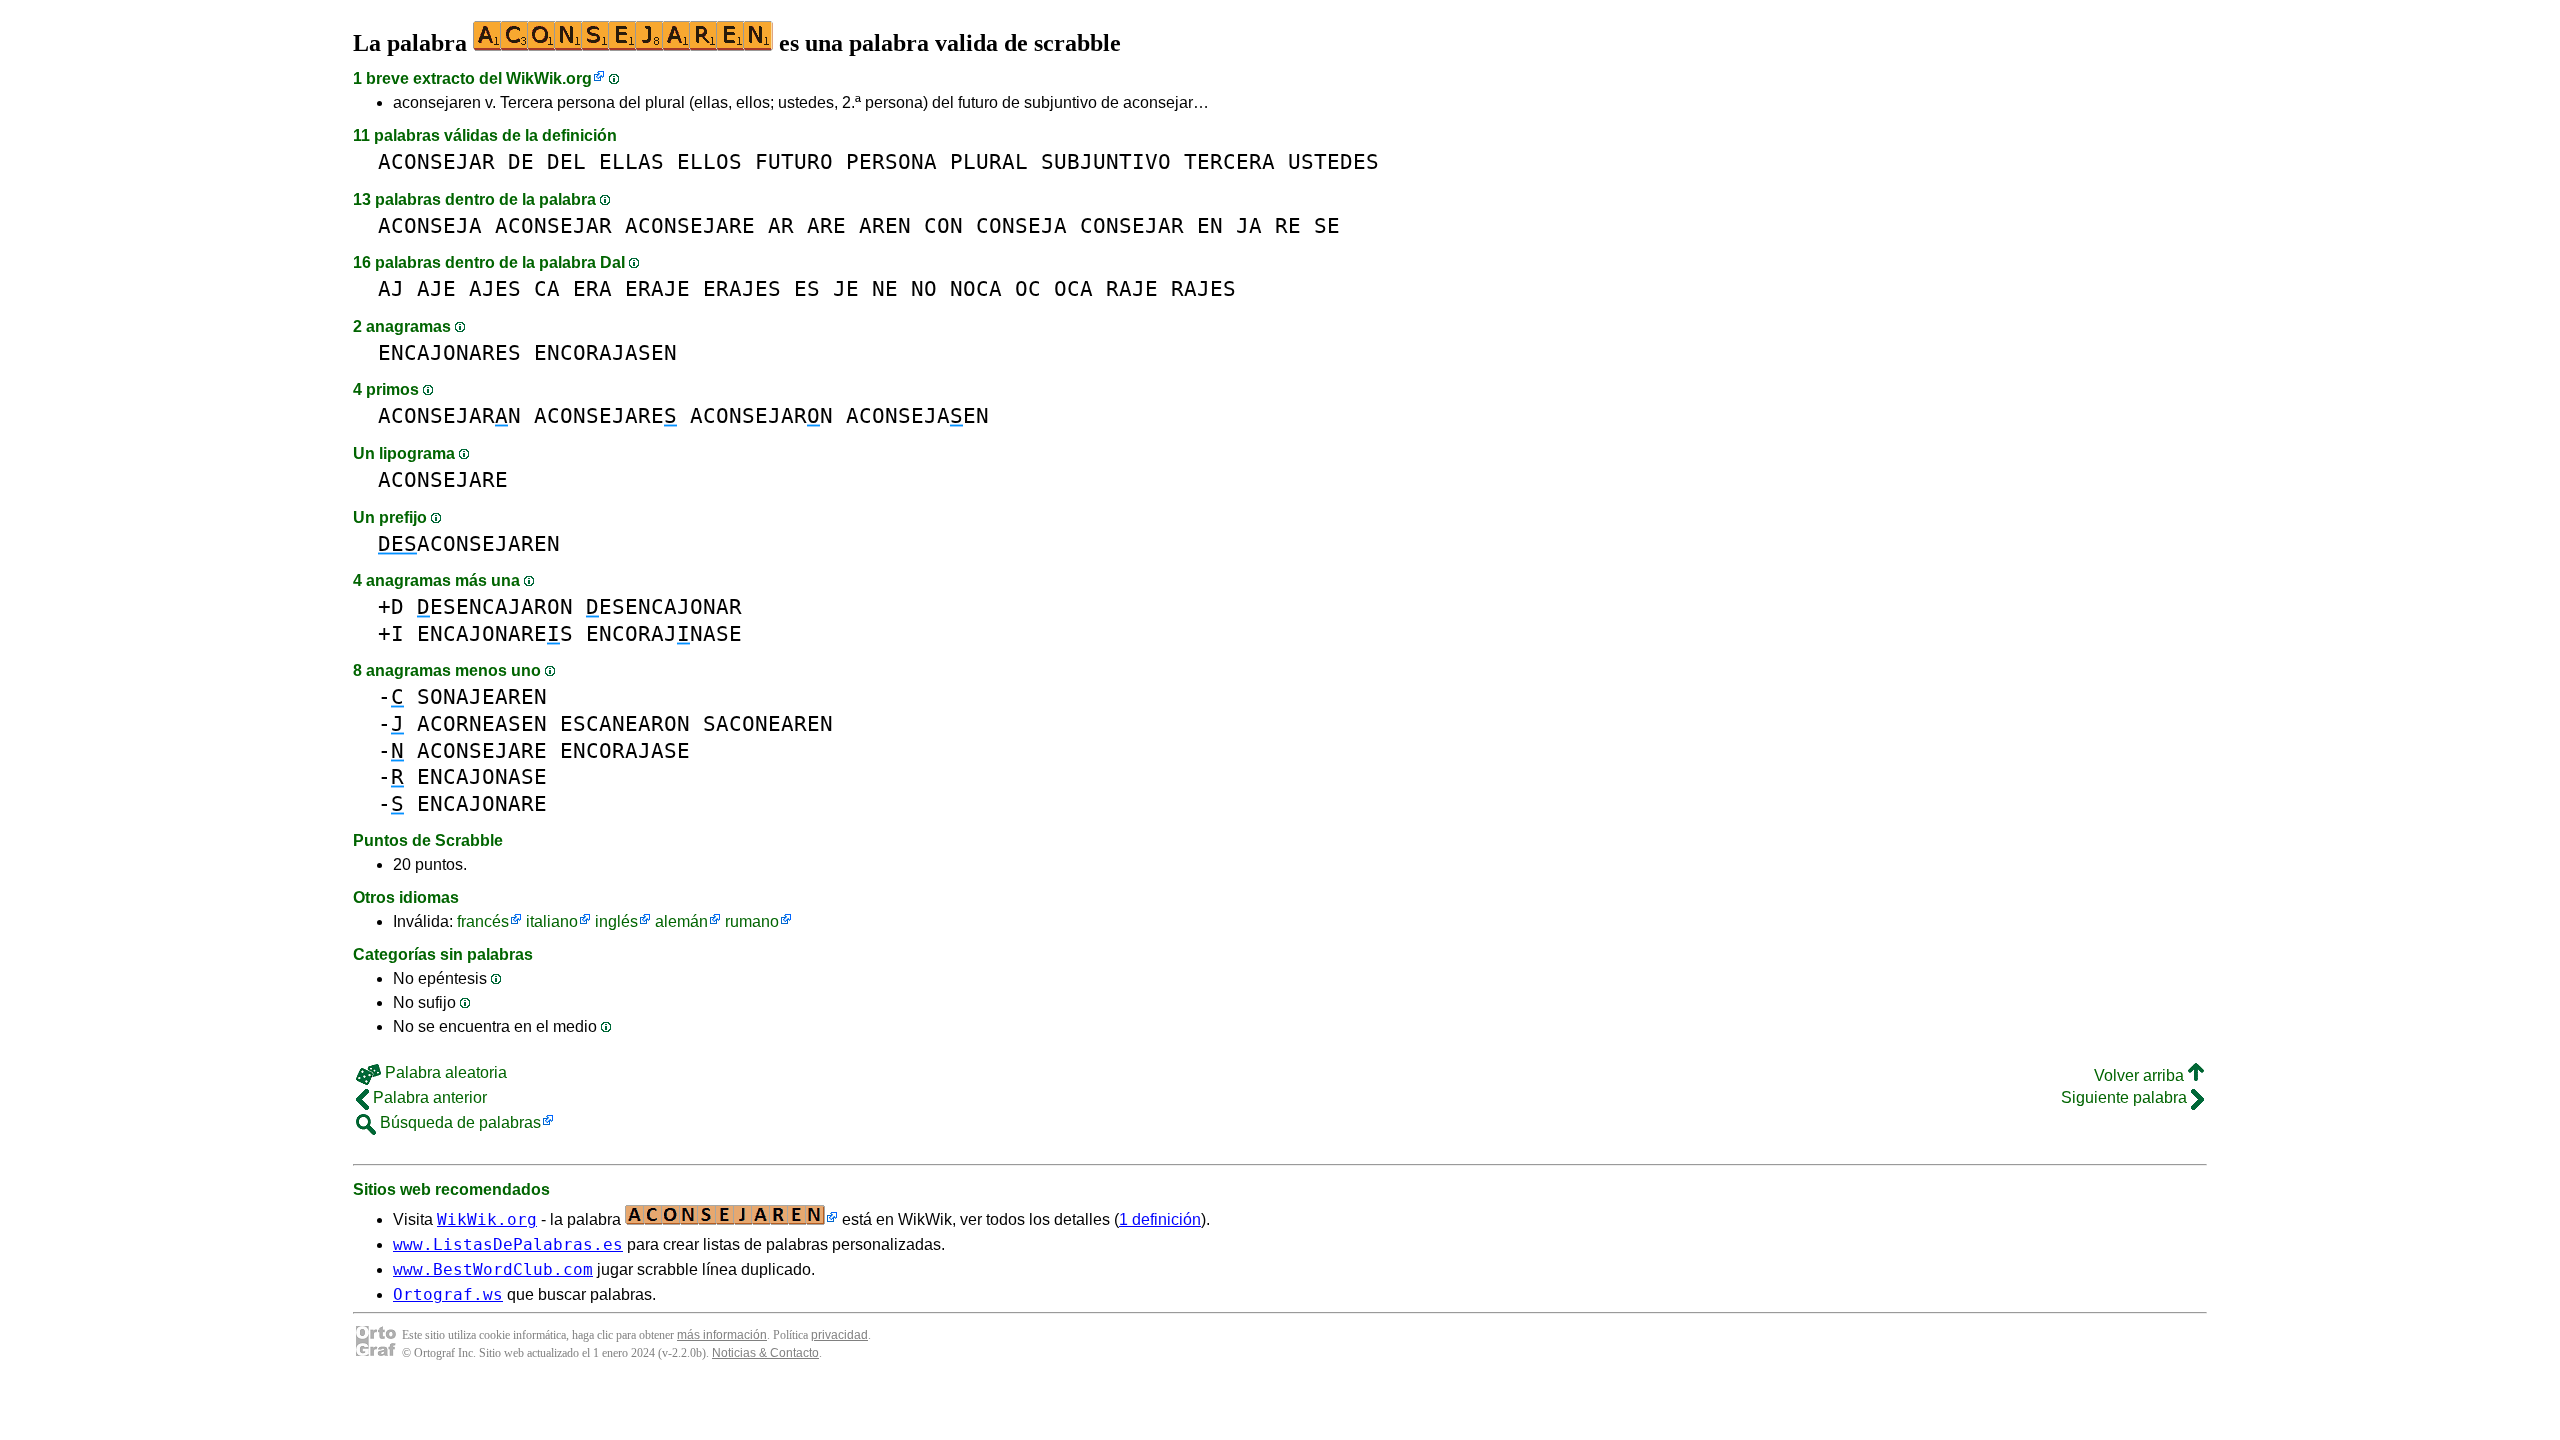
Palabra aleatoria (444, 1072)
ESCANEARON (625, 723)
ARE (826, 225)
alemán (681, 921)
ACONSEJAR (436, 161)
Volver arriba (2141, 1075)
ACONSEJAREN (469, 543)
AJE (436, 288)
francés (483, 921)
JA (1249, 225)
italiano (552, 921)
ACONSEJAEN (917, 415)
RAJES (1203, 288)
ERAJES (742, 288)
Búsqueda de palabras (458, 1122)
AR (781, 225)
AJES (495, 288)
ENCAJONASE (482, 776)
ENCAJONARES (449, 352)
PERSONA (891, 161)
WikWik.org (549, 78)
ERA (592, 288)
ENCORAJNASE (664, 633)
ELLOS (709, 161)
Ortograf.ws (448, 1294)
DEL (566, 161)
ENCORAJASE (625, 750)
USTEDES (1333, 161)
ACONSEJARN (449, 415)
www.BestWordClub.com (493, 1269)
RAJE (1132, 288)
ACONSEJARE (690, 225)
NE (885, 288)
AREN (885, 225)
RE (1288, 225)
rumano (752, 921)
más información (722, 1335)
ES (807, 288)
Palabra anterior (428, 1097)
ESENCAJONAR (664, 606)
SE (1327, 225)
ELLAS (631, 161)
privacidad (839, 1335)
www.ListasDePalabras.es (508, 1244)
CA (547, 288)
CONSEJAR (1132, 225)
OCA (1073, 288)
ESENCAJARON (495, 606)
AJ (391, 288)
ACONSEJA (430, 225)
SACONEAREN (768, 723)
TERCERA (1229, 161)
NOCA (976, 288)
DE (521, 161)
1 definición (1160, 1219)
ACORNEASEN (482, 723)
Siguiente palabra (2126, 1097)
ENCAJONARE (482, 803)
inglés (616, 921)
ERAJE (657, 288)
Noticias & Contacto (765, 1353)
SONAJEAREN (482, 696)
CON (943, 225)
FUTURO (794, 161)
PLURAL (989, 161)
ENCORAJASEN (605, 352)
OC (1028, 288)
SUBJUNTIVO (1106, 161)
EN (1210, 225)
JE (846, 288)
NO (924, 288)
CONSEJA (1021, 225)
